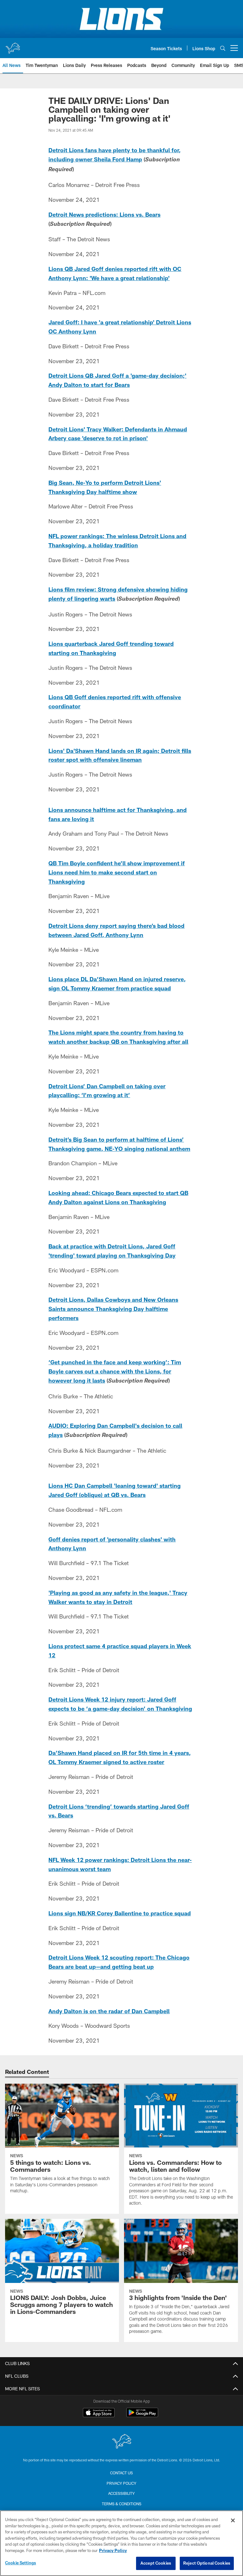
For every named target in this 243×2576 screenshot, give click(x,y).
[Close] (233, 2520)
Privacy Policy (121, 2483)
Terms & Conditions (122, 2504)
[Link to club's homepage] (13, 45)
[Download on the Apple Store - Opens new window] (99, 2413)
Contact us (121, 2473)
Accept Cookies (156, 2563)
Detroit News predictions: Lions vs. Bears (104, 214)
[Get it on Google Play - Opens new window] (142, 2416)
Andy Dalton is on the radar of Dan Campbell (109, 2011)
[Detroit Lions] (121, 2442)
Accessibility (121, 2493)
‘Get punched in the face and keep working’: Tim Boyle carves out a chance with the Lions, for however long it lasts (115, 1371)
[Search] (223, 48)
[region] (121, 2543)
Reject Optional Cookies (207, 2563)
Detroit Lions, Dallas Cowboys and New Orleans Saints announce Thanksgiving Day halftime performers (113, 1309)
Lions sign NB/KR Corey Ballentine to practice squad (120, 1913)
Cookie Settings (21, 2563)
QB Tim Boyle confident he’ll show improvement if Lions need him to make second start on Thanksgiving (117, 872)
